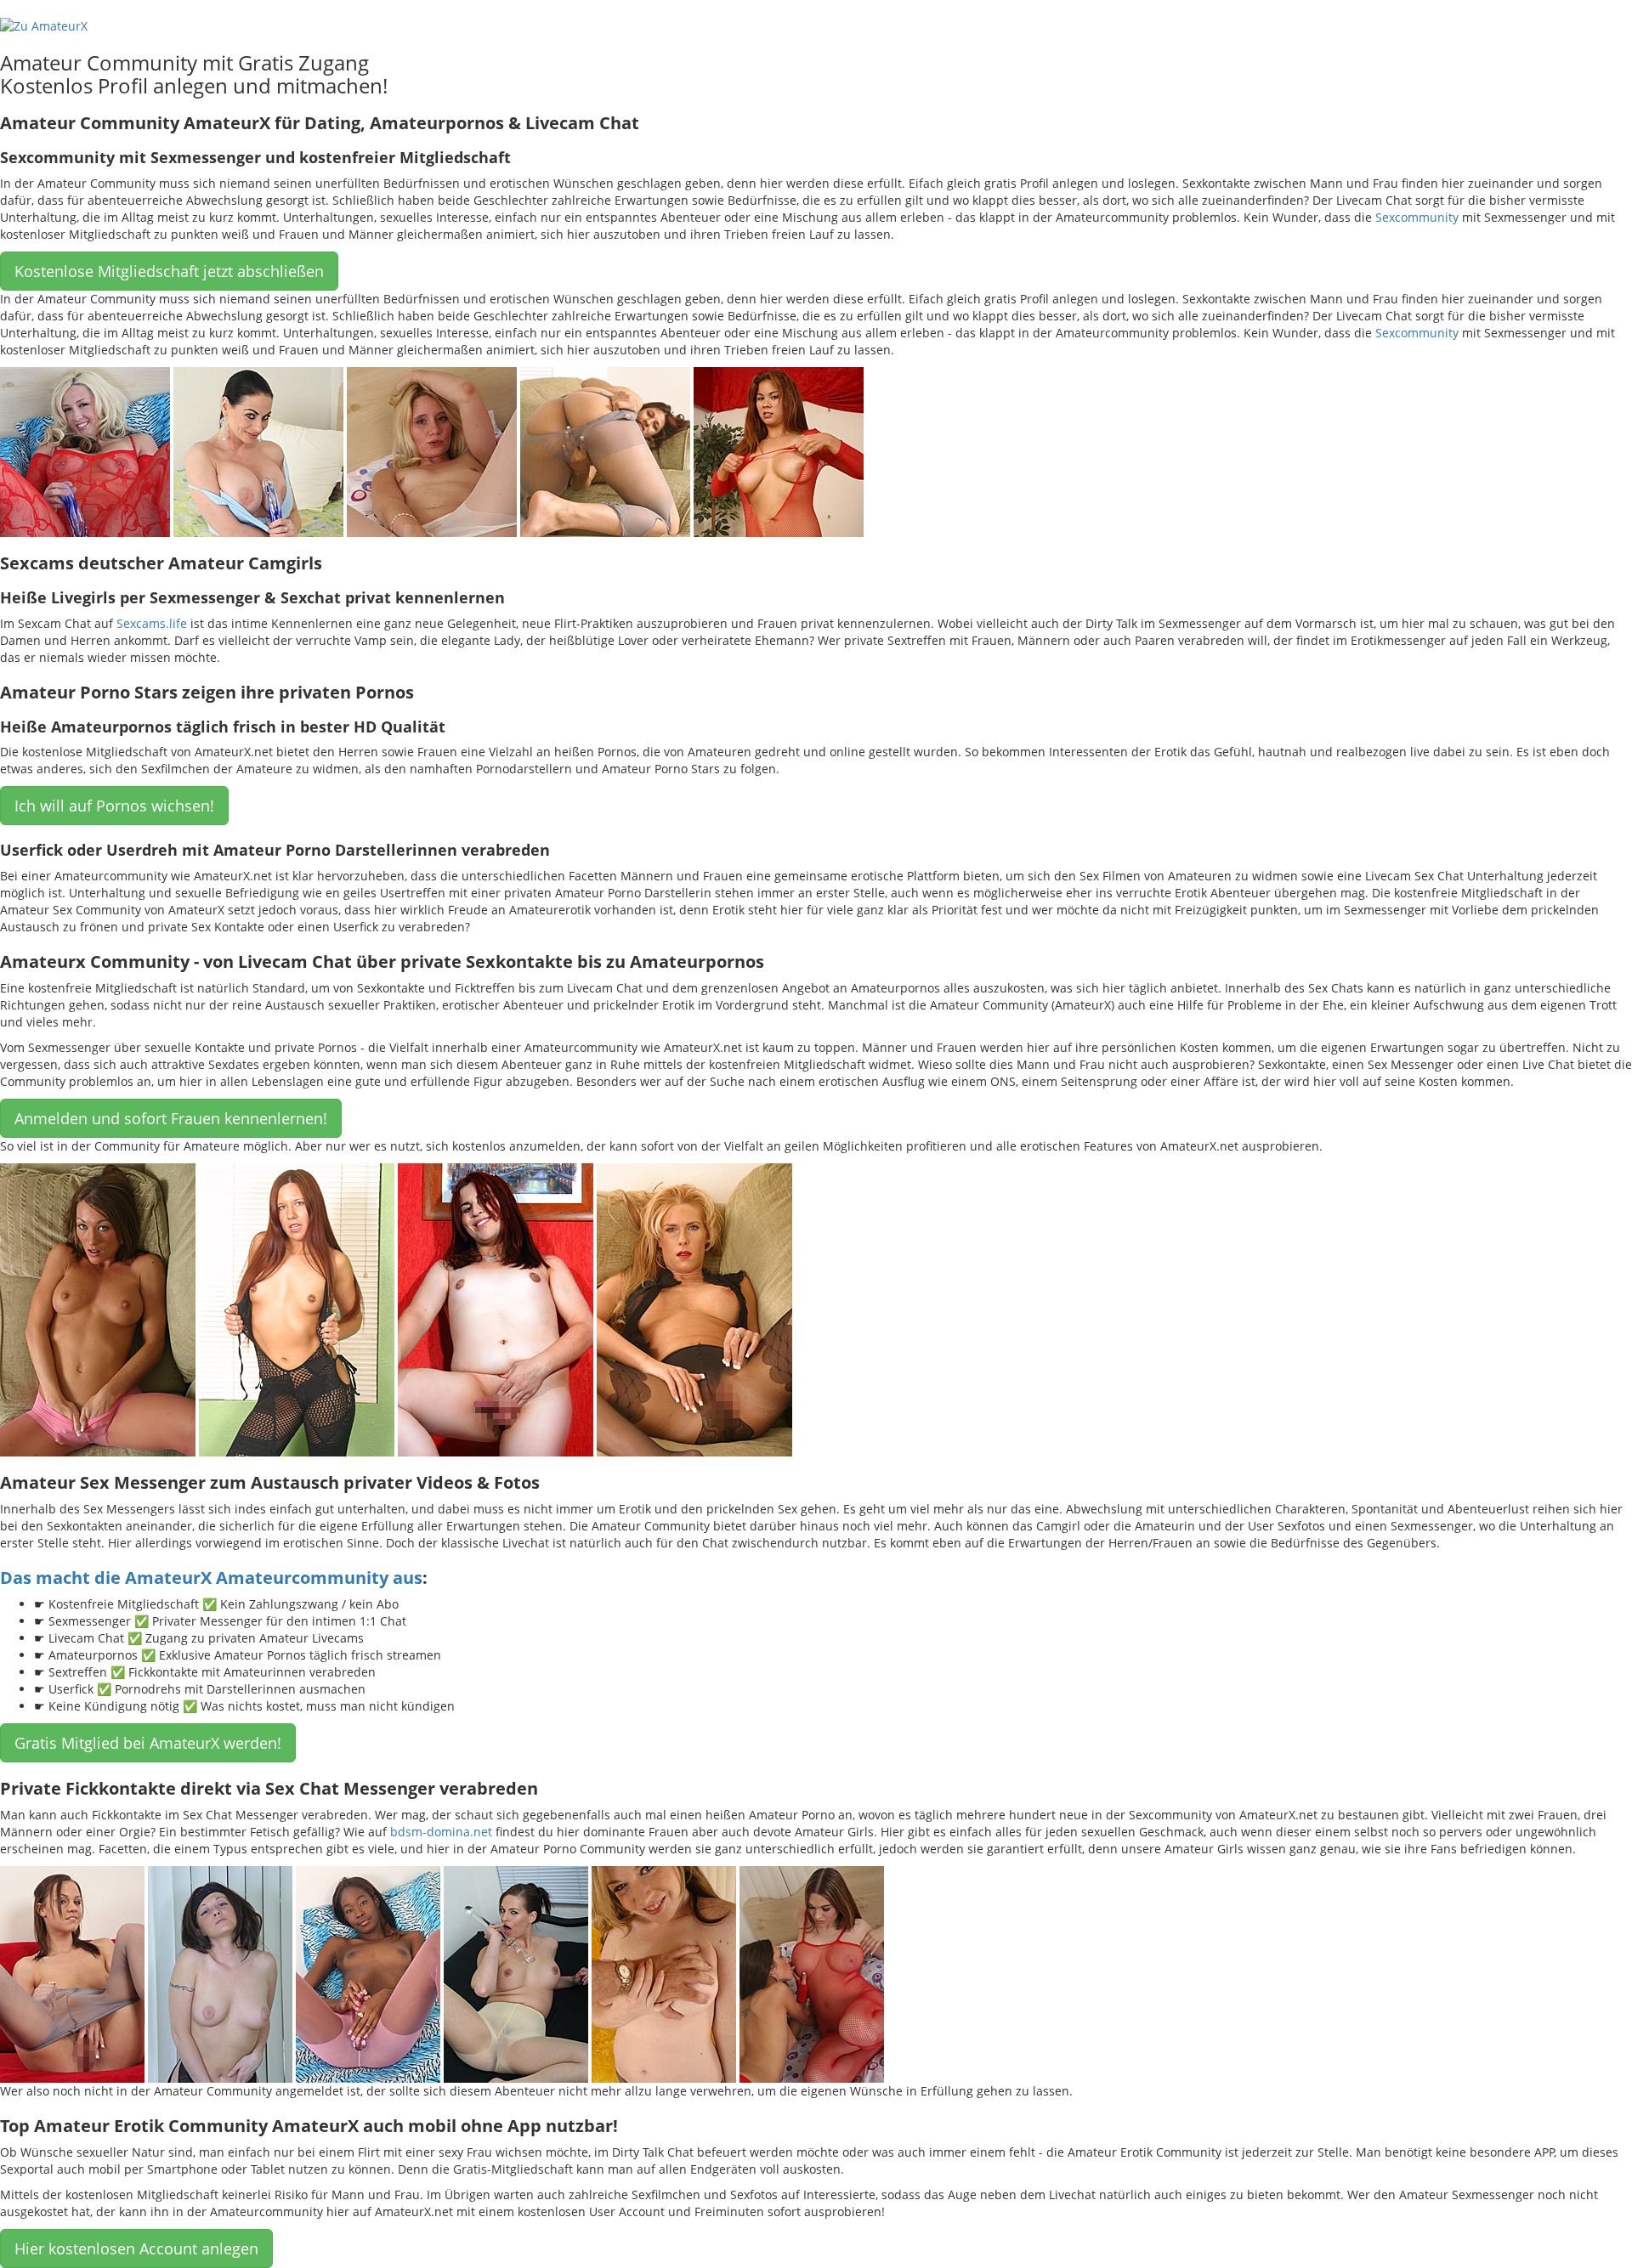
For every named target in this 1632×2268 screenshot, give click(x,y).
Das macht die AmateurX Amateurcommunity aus (211, 1578)
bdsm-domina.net (441, 1832)
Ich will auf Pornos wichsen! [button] (114, 806)
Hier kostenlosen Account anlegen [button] (136, 2248)
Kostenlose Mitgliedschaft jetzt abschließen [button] (169, 271)
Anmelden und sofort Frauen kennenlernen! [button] (171, 1118)
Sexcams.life (152, 623)
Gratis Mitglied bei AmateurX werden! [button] (148, 1743)
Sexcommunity (1417, 217)
